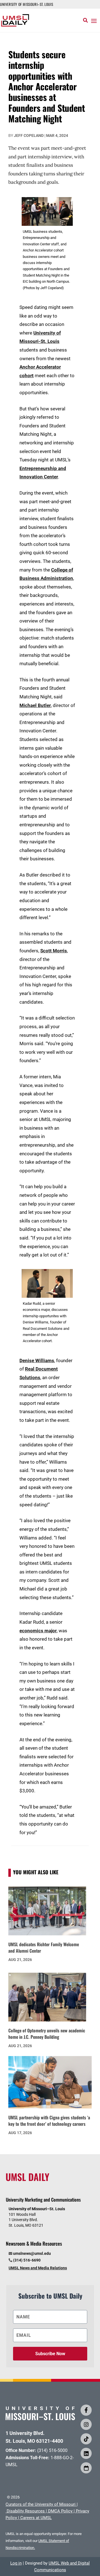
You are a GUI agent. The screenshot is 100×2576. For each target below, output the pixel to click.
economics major (38, 1631)
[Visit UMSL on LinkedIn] (86, 2453)
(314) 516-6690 (27, 2260)
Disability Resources (26, 2511)
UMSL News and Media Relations (38, 2268)
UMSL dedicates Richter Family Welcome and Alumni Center (44, 1947)
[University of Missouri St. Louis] (40, 2418)
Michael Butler (35, 705)
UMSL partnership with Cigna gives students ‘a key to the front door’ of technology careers (49, 2121)
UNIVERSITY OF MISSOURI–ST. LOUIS (27, 4)
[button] (94, 21)
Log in (16, 2563)
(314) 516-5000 (52, 2450)
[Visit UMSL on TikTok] (86, 2439)
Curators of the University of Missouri (41, 2504)
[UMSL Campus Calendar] (86, 2468)
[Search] (85, 20)
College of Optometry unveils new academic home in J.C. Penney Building (47, 2034)
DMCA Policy (60, 2511)
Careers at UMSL (36, 2518)
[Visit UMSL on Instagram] (86, 2424)
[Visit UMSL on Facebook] (86, 2410)
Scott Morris (54, 951)
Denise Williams (37, 1360)
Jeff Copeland (29, 135)
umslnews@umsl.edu (32, 2253)
